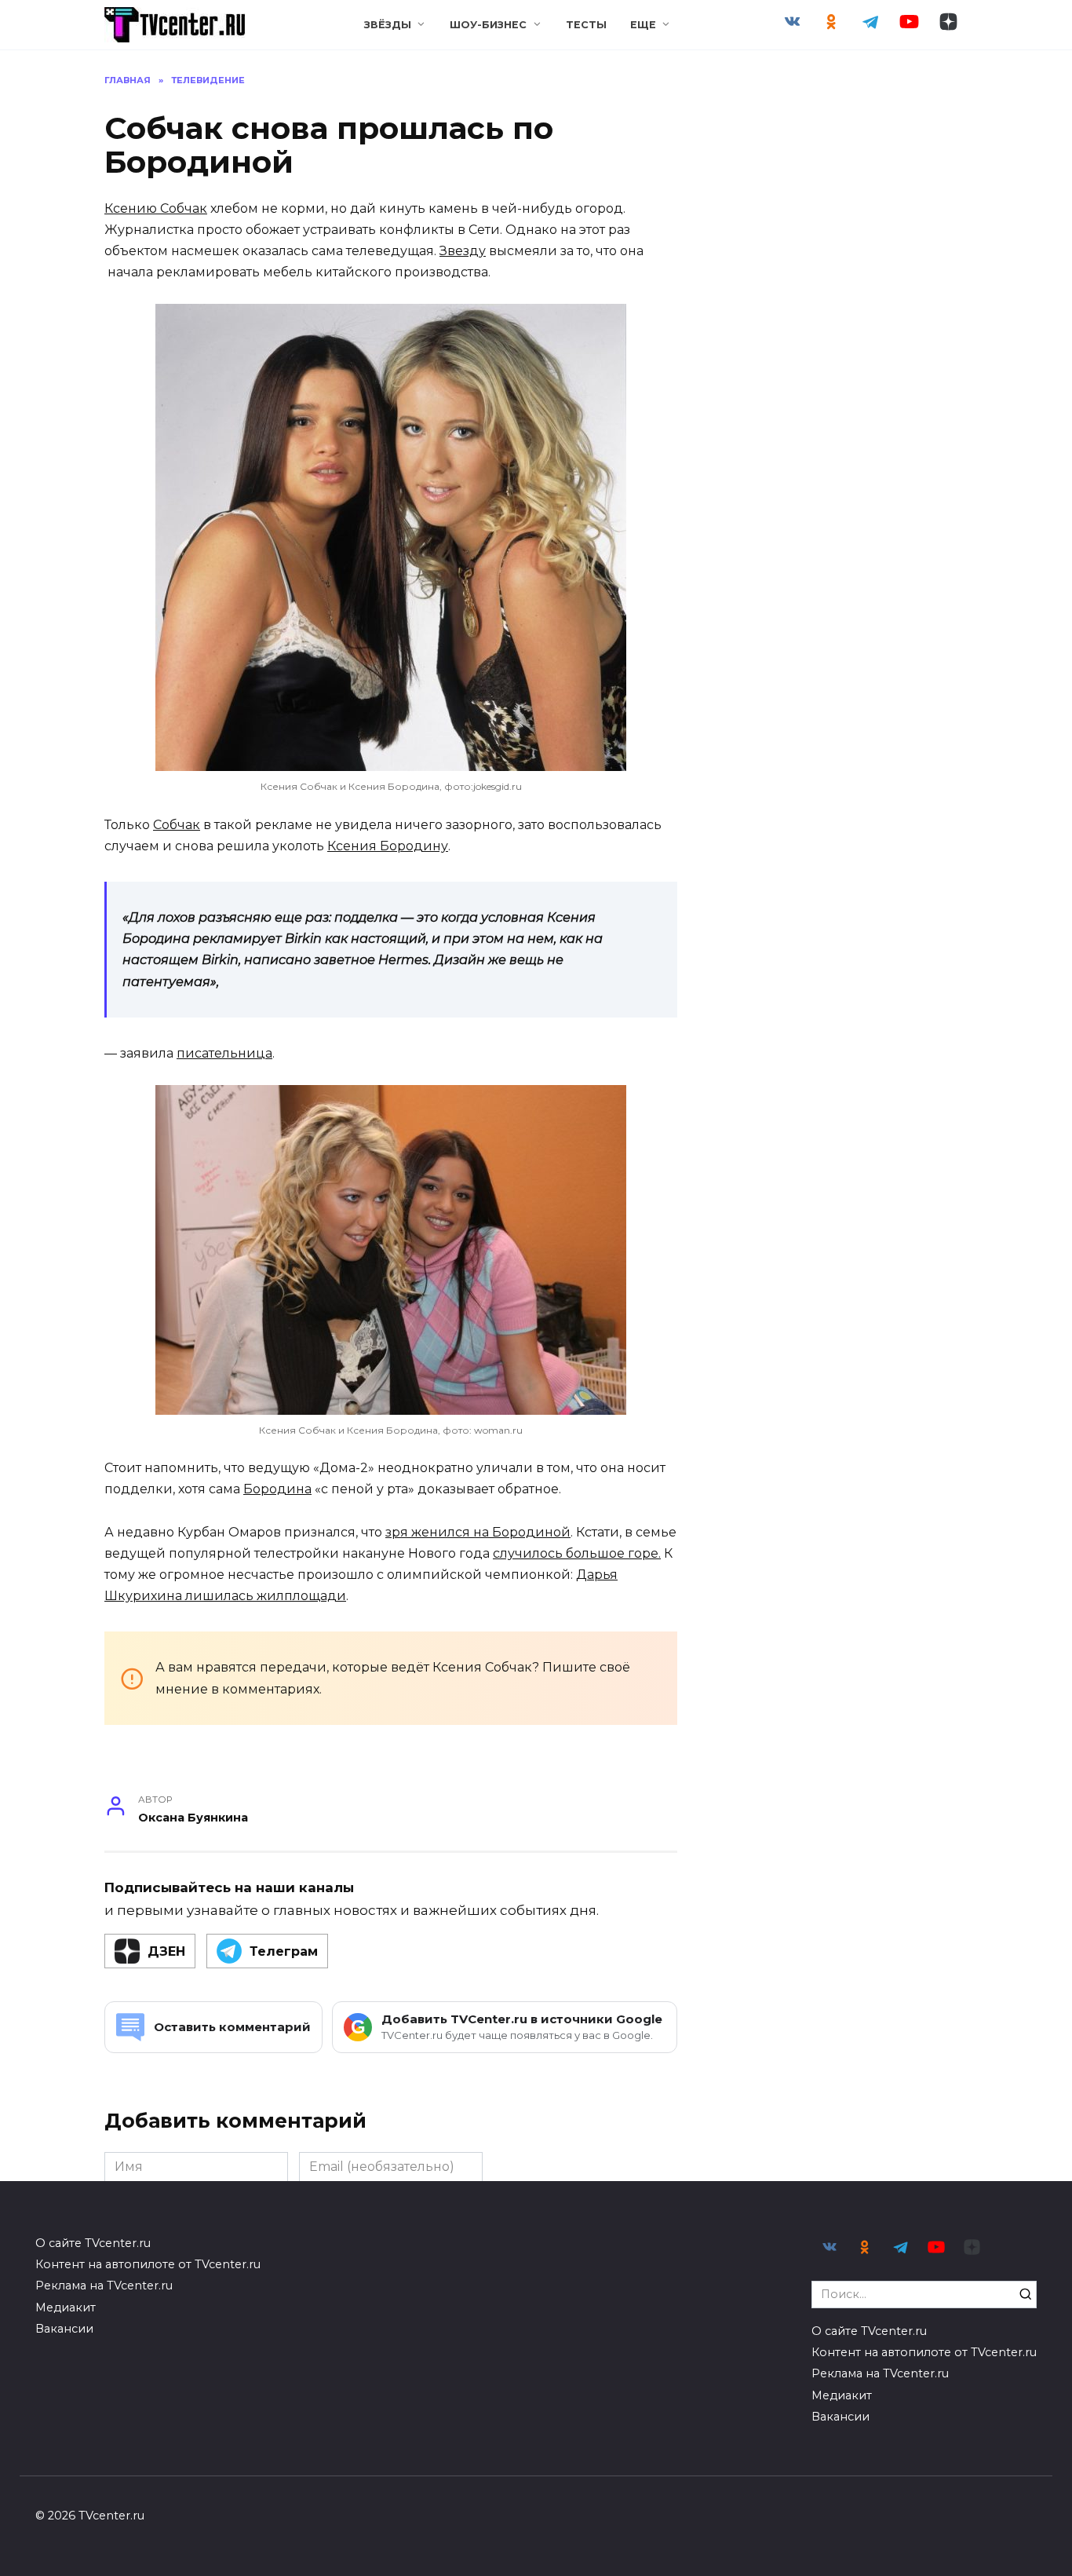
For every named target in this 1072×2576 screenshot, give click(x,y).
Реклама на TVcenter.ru (104, 2286)
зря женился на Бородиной (478, 1532)
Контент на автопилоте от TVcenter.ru (148, 2264)
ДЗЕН (166, 1951)
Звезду (463, 251)
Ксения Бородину (388, 846)
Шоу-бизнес (488, 25)
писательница (224, 1053)
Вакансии (64, 2329)
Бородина (277, 1489)
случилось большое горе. (577, 1553)
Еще (643, 25)
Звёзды (388, 25)
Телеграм (284, 1951)
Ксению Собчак (156, 208)
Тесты (586, 25)
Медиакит (66, 2307)
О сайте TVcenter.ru (93, 2243)
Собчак (177, 825)
